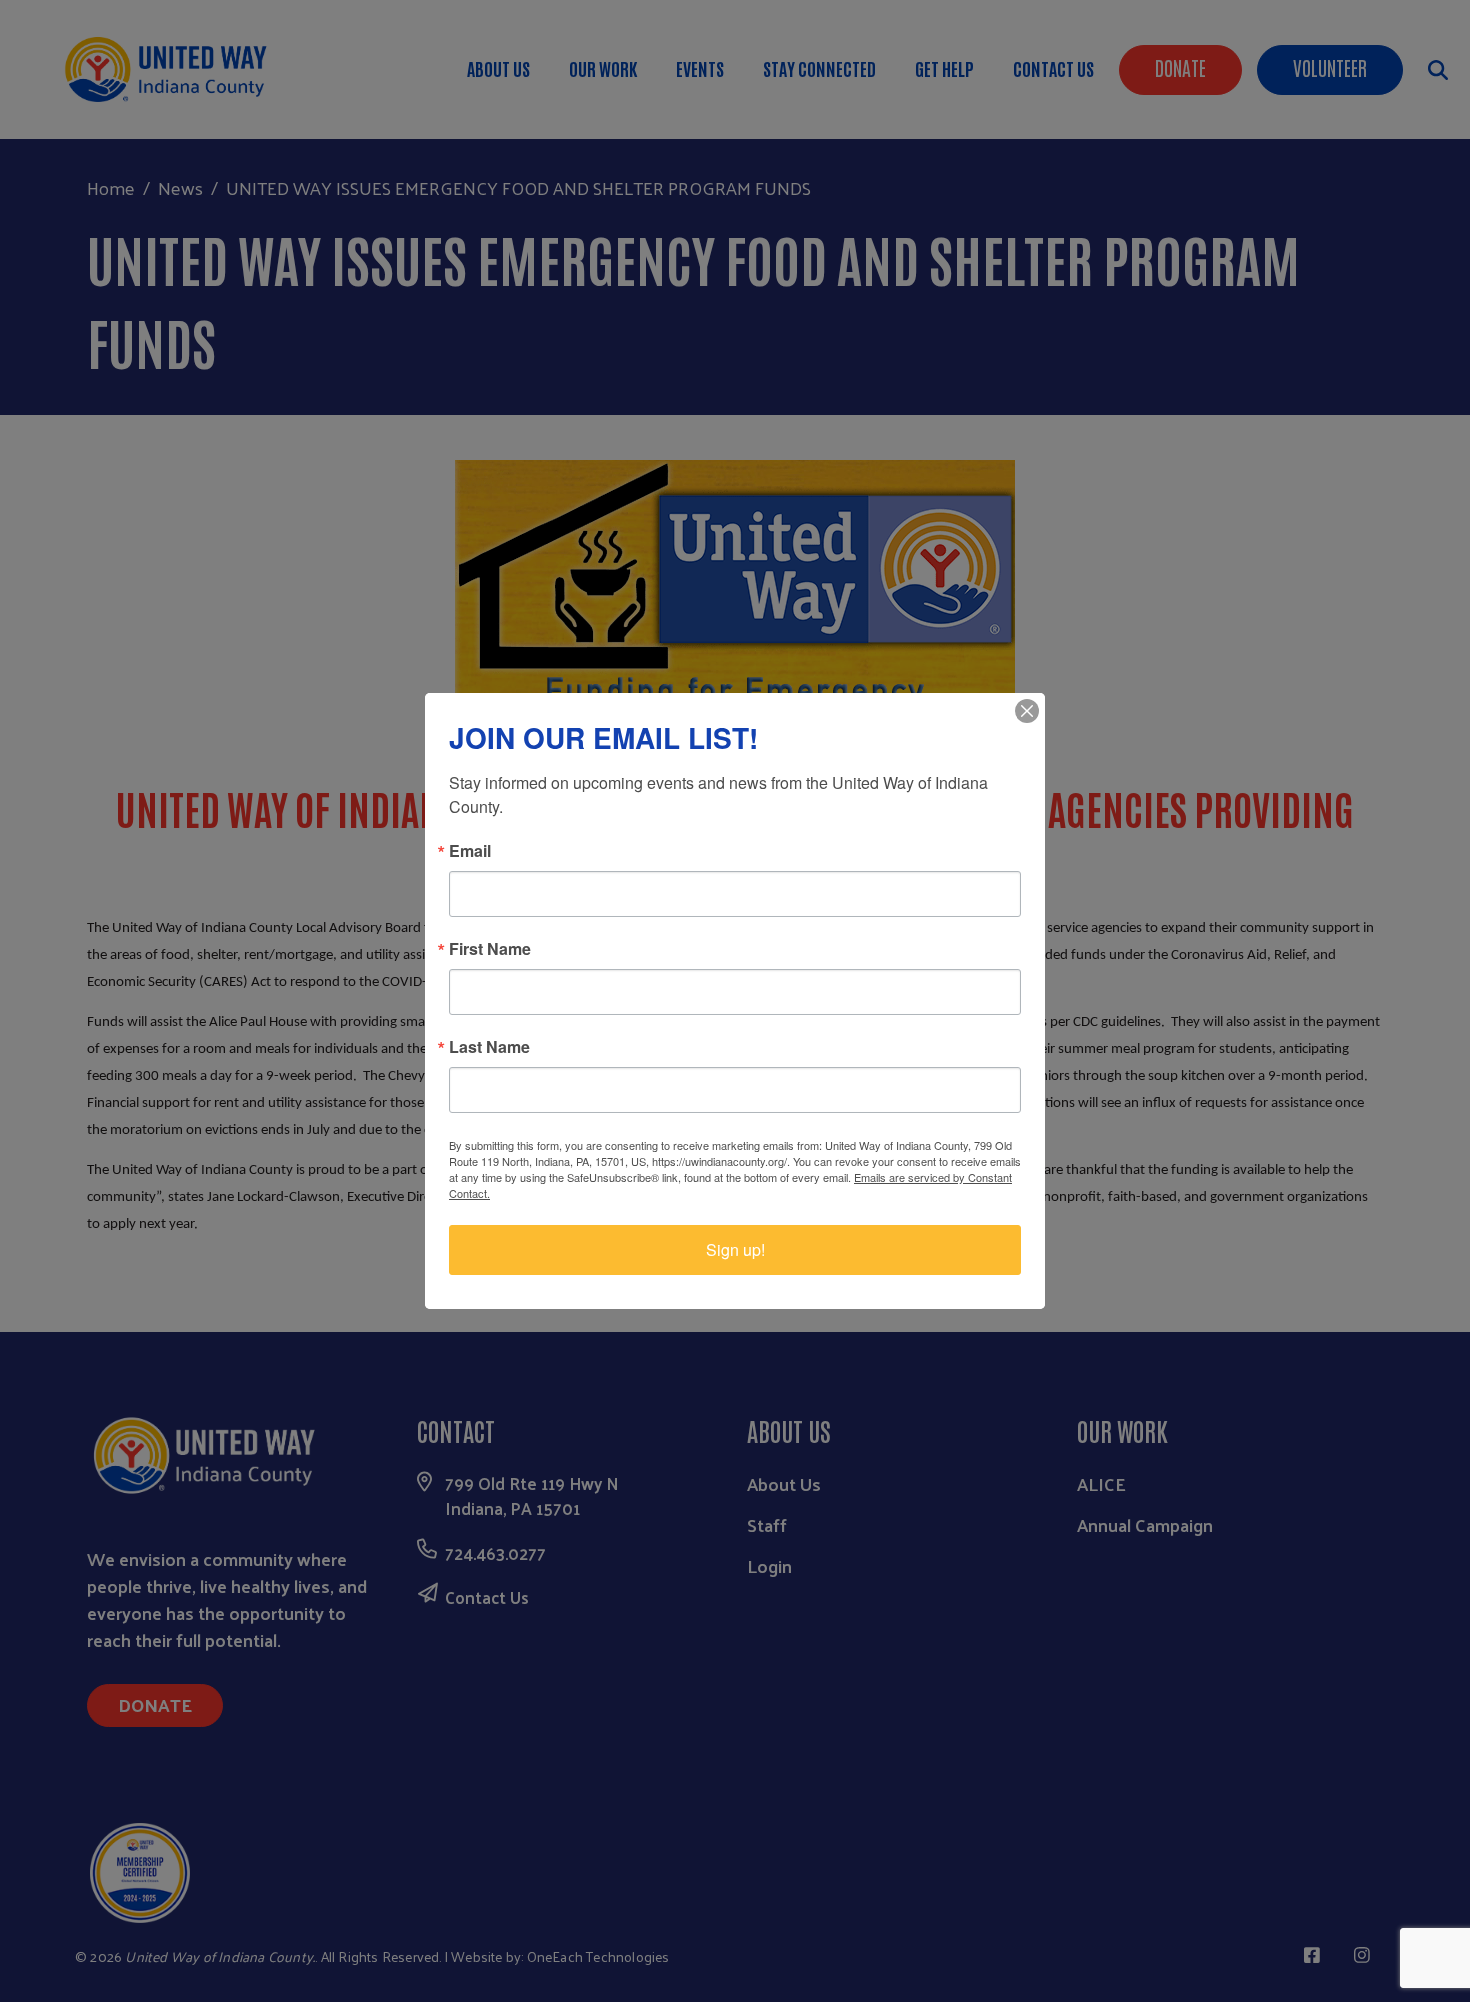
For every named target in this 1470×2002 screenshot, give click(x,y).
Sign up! (735, 1249)
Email (470, 851)
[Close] (1027, 711)
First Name (490, 949)
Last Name (489, 1047)
